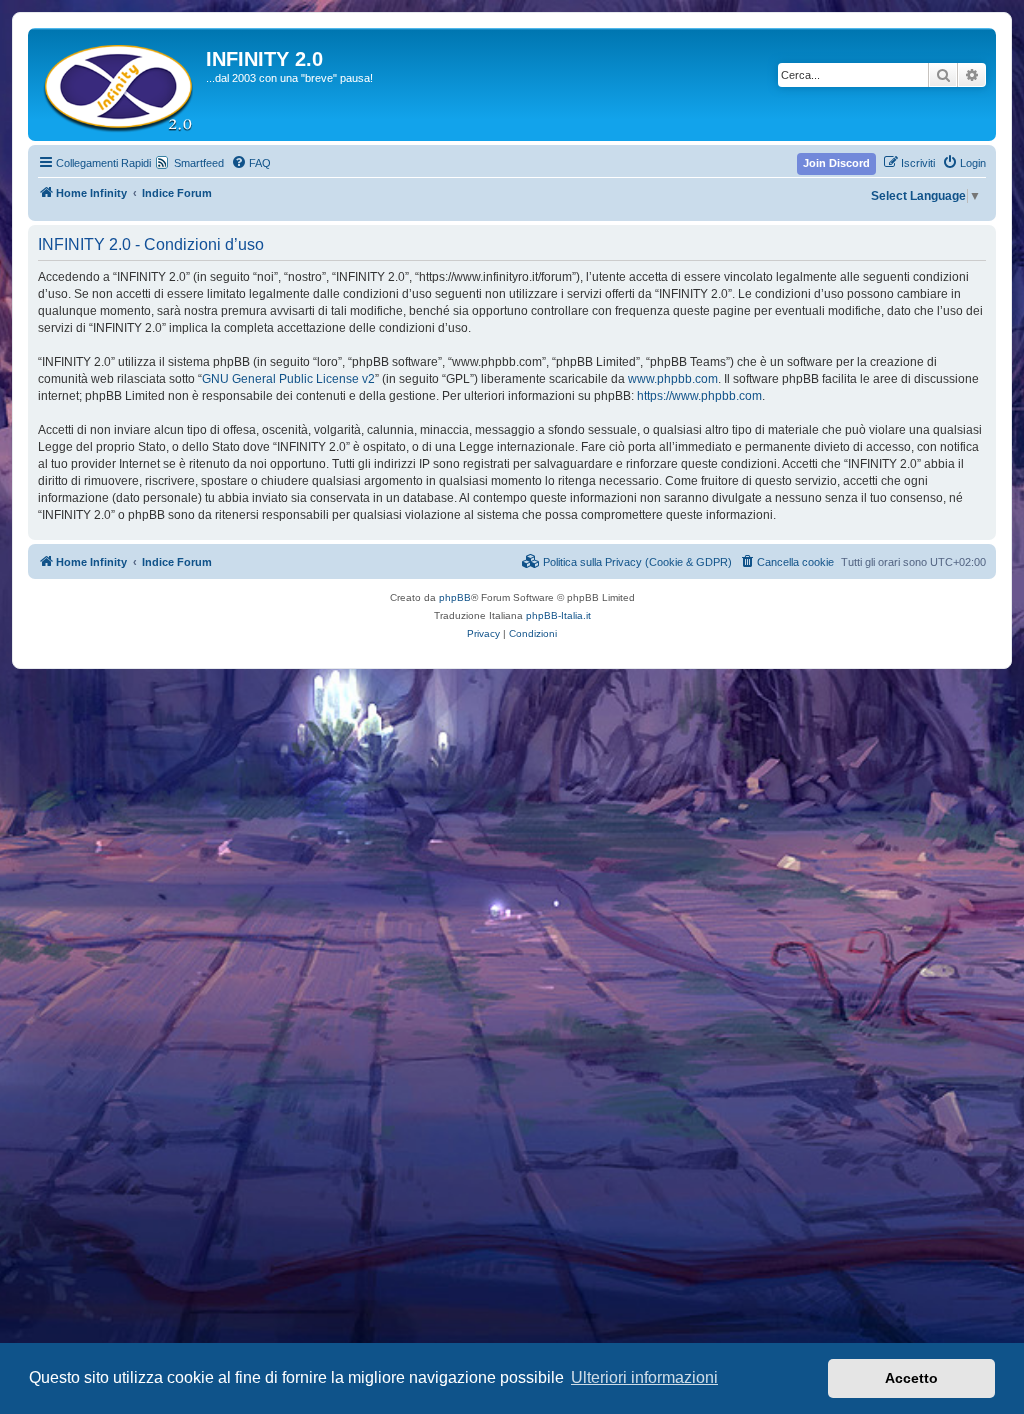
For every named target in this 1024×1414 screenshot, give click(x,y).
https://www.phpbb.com (699, 396)
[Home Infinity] (119, 84)
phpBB (455, 597)
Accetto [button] (911, 1378)
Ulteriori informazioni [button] (644, 1377)
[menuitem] (251, 163)
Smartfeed (199, 163)
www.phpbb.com (673, 379)
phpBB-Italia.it (558, 615)
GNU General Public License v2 (288, 379)
